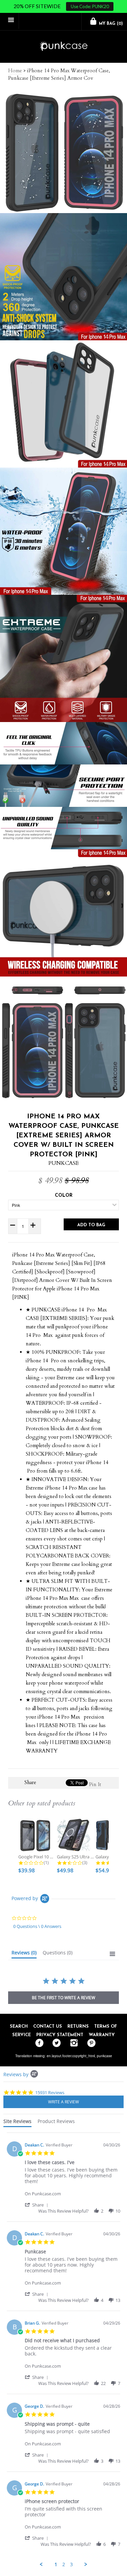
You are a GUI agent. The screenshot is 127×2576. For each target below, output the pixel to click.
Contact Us (48, 2026)
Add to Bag (91, 1225)
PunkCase (63, 1163)
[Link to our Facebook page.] (38, 2043)
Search (19, 2026)
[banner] (63, 47)
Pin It (95, 1784)
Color (64, 1196)
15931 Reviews (50, 2092)
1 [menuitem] (56, 2564)
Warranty (102, 2035)
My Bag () (110, 24)
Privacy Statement (60, 2035)
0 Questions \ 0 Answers (37, 1926)
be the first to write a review (63, 1998)
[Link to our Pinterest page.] (90, 2043)
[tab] (24, 1954)
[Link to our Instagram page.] (72, 2043)
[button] (38, 2205)
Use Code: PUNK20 (90, 6)
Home (15, 71)
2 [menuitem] (64, 2564)
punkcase (104, 2056)
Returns (78, 2026)
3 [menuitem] (71, 2564)
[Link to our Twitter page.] (55, 2043)
